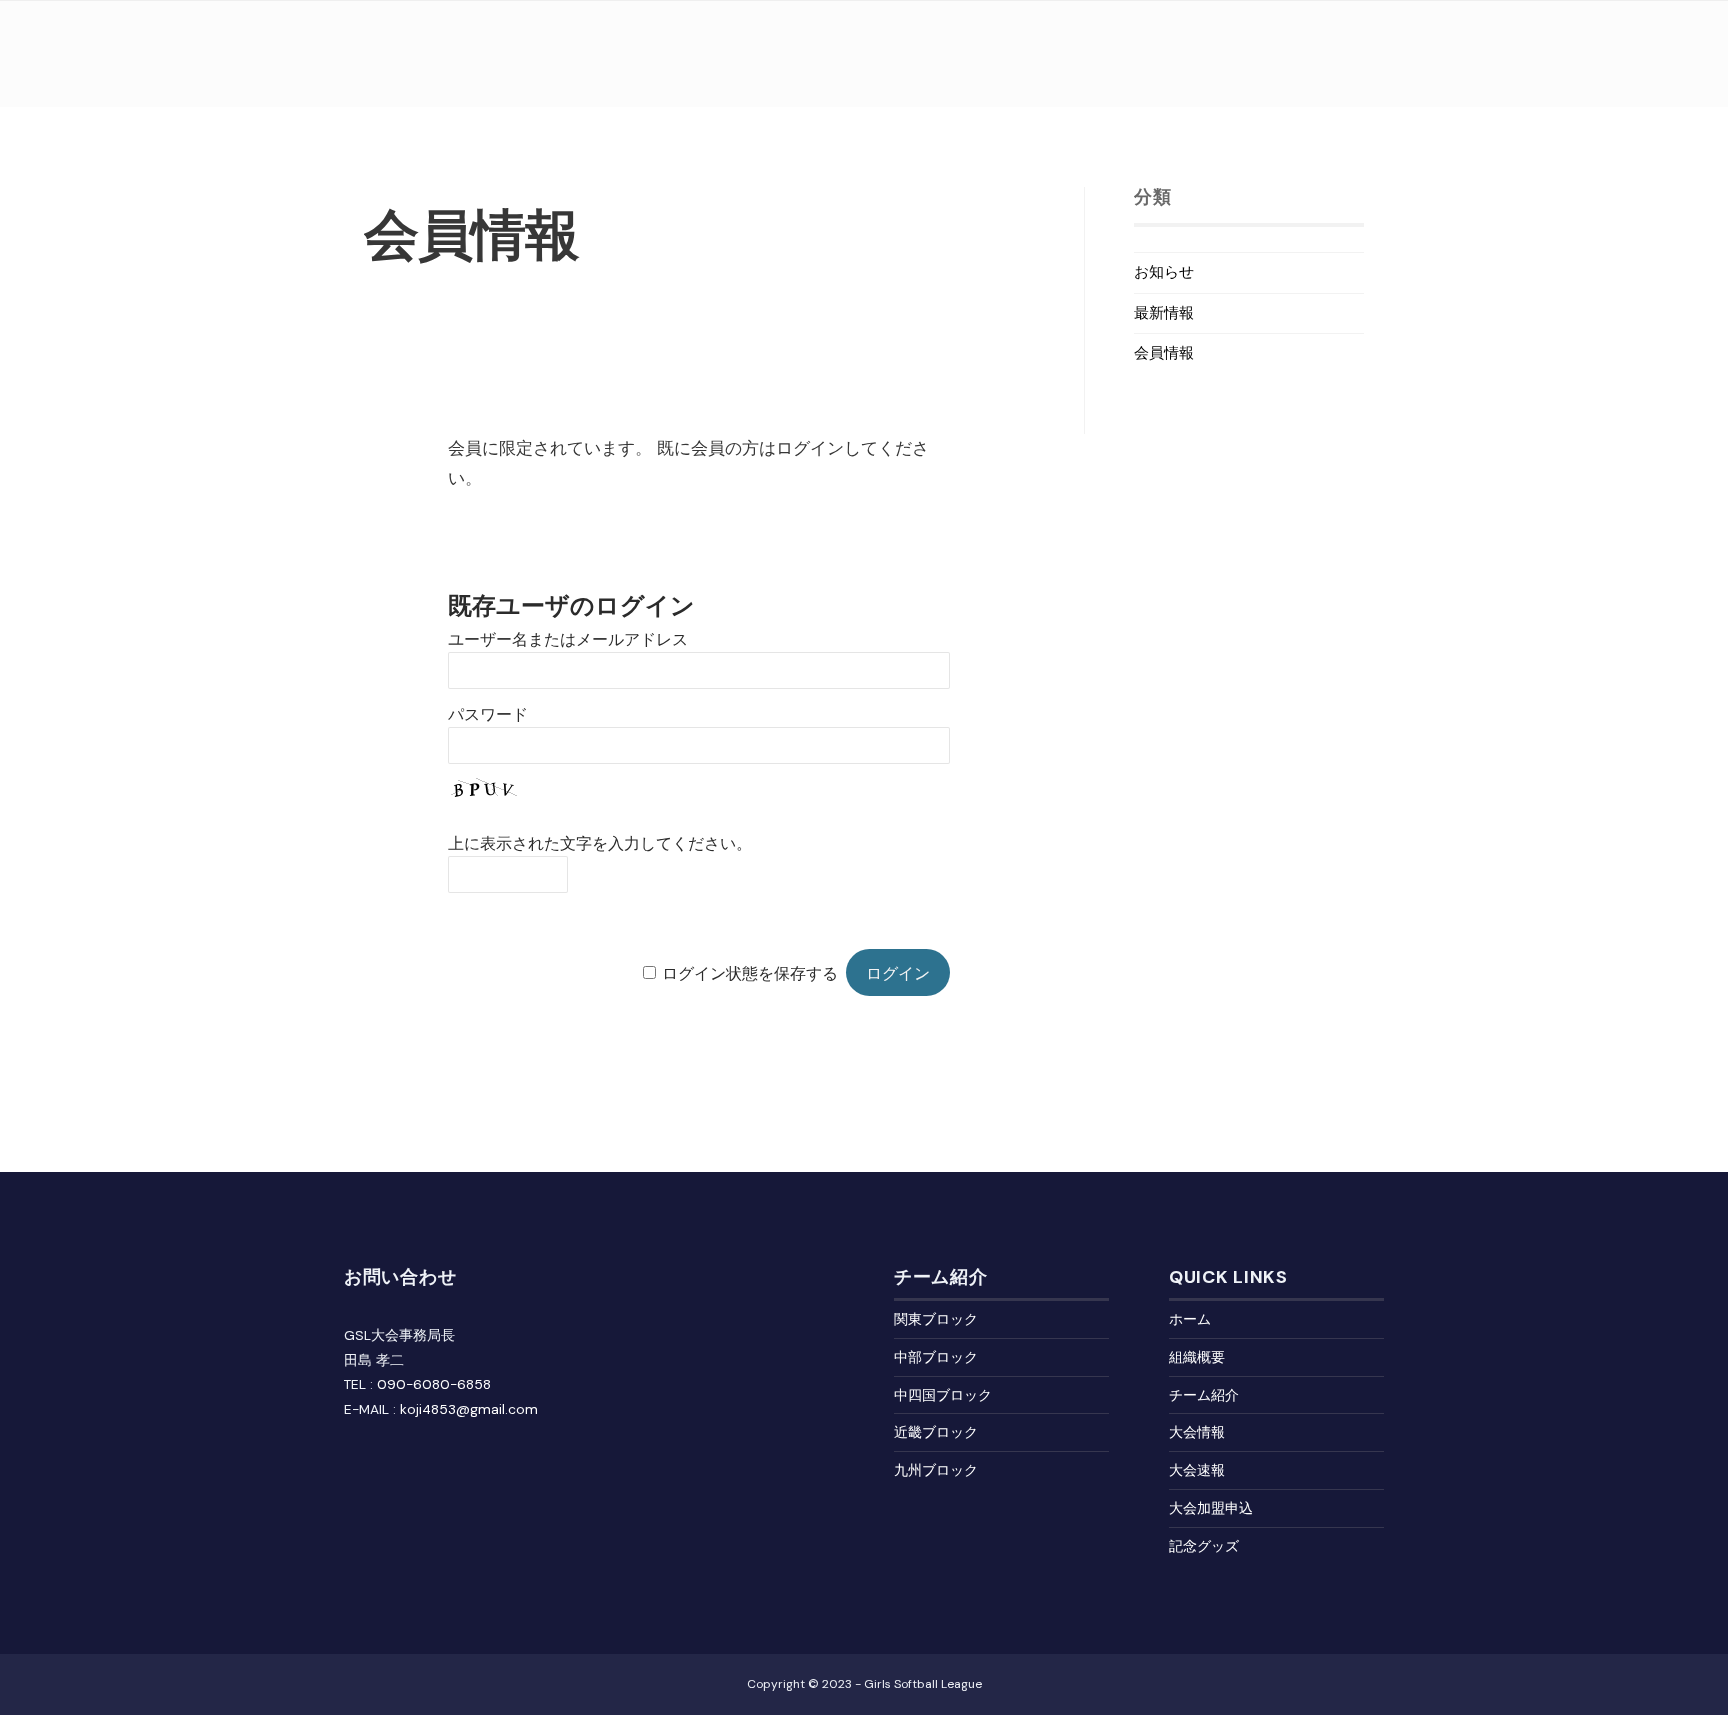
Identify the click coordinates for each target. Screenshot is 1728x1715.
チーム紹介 (1204, 1395)
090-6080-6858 (434, 1384)
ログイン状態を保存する (750, 973)
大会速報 (1197, 1470)
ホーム (1190, 1319)
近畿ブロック (936, 1432)
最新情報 (1164, 313)
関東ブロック (936, 1319)
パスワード (488, 714)
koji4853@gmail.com (469, 1409)
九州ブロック (936, 1470)
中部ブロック (936, 1357)
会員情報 (1164, 353)
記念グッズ (1204, 1546)
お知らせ (1164, 272)
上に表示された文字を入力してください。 (600, 843)
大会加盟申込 (1211, 1508)
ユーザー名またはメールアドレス (568, 639)
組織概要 (1197, 1357)
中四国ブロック (943, 1395)
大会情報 (1197, 1432)
